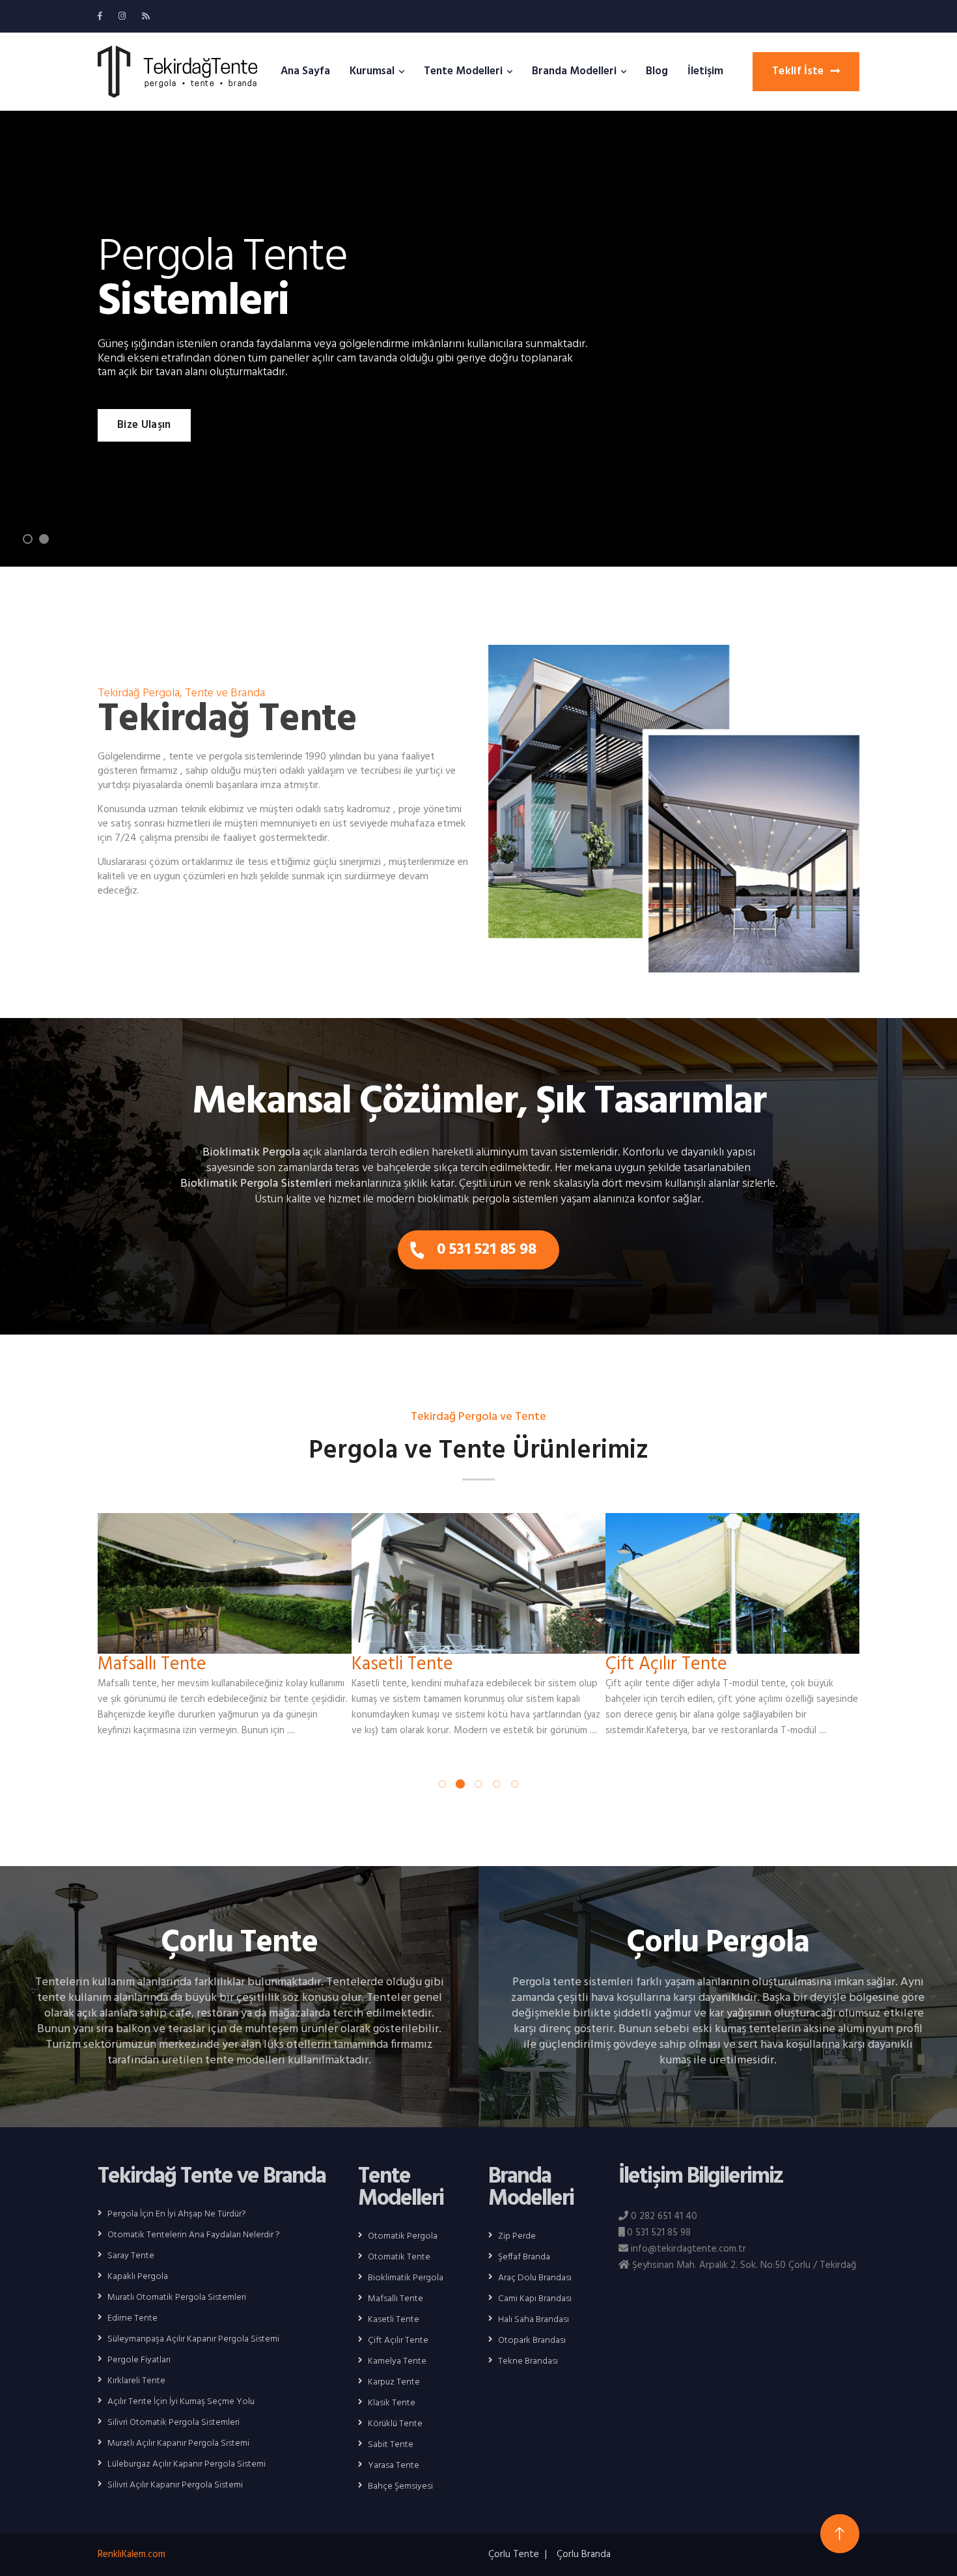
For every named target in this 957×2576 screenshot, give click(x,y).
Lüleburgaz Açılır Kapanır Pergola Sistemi (187, 2465)
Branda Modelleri (574, 71)
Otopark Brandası (532, 2341)
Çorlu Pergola (718, 1943)
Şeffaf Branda (524, 2258)
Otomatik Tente (399, 2258)
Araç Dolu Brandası (535, 2278)
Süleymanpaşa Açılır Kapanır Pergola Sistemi (193, 2340)
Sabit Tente (391, 2445)
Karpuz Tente (394, 2383)
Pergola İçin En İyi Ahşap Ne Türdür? (177, 2215)
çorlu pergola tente (177, 72)
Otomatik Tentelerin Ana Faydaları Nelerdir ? (194, 2235)
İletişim (705, 71)
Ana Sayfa (305, 71)
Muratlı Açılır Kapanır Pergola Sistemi (178, 2444)
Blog (657, 71)
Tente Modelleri (463, 71)
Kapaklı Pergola (138, 2277)
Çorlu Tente (239, 1943)
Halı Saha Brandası (534, 2320)
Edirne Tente (132, 2319)
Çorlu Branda (584, 2555)
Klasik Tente (392, 2403)
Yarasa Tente (394, 2466)
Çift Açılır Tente (666, 1664)
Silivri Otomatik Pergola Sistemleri (173, 2423)
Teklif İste (798, 71)
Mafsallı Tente (152, 1664)
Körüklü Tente (395, 2424)
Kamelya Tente (397, 2362)
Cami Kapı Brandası (535, 2299)
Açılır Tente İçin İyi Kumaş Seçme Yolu (181, 2402)
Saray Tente (131, 2256)
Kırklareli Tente (136, 2381)
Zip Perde (517, 2237)
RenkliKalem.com (132, 2555)
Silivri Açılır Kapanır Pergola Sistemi (175, 2485)
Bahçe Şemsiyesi (400, 2487)
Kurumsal (372, 71)
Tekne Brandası (528, 2362)
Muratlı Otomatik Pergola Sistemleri (177, 2298)
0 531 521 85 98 (487, 1250)
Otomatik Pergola (403, 2237)
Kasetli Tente (402, 1664)
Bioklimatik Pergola (406, 2278)
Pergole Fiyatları (139, 2360)
